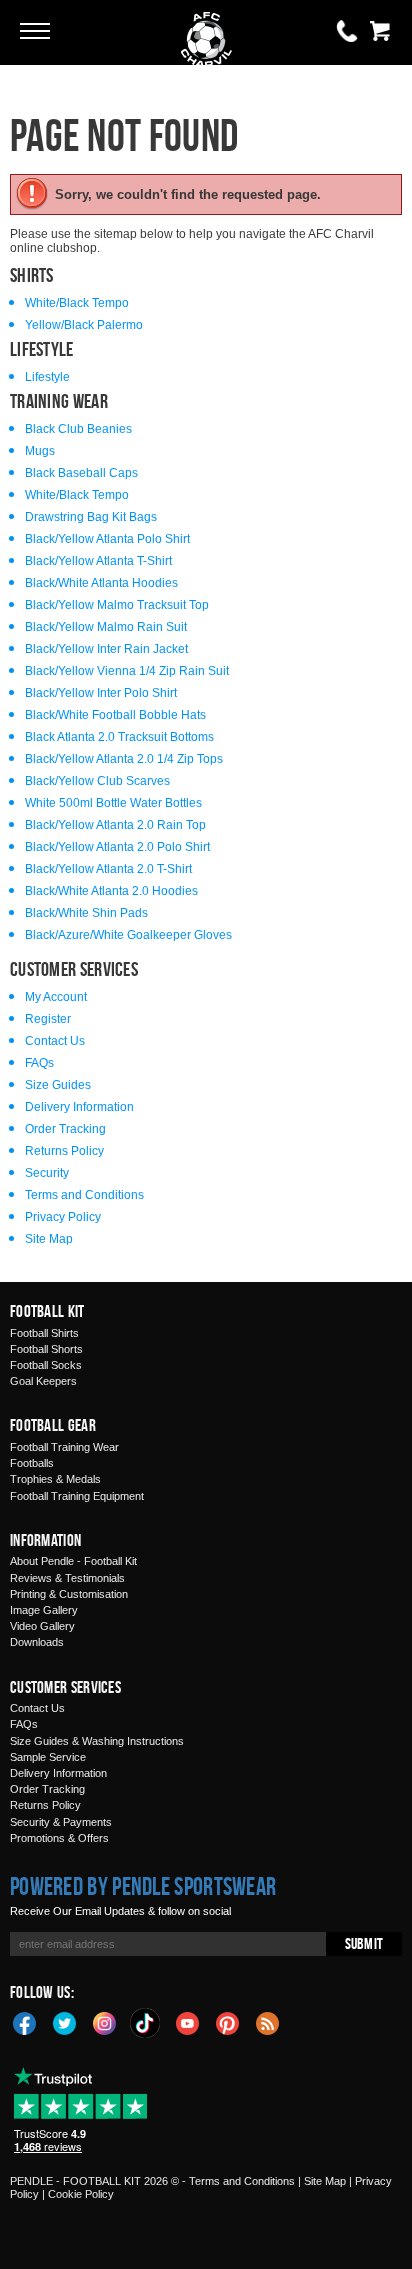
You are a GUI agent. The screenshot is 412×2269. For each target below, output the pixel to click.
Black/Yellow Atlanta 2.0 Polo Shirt (117, 847)
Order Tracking (65, 1129)
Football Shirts (44, 1333)
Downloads (37, 1642)
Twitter (65, 2022)
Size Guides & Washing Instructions (97, 1741)
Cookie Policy (81, 2194)
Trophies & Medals (55, 1479)
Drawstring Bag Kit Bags (91, 517)
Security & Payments (61, 1822)
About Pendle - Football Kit (73, 1561)
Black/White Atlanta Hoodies (101, 583)
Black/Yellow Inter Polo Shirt (101, 693)
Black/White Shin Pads (86, 913)
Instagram (105, 2022)
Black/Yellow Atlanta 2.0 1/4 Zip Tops (124, 759)
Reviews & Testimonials (67, 1578)
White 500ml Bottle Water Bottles (113, 803)
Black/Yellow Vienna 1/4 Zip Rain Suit (127, 671)
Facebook (25, 2022)
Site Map (49, 1239)
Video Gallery (42, 1626)
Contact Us (55, 1041)
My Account (56, 997)
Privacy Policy (63, 1217)
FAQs (39, 1063)
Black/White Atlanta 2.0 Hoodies (111, 891)
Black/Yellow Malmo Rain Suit (106, 627)
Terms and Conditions (84, 1195)
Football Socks (46, 1365)
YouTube (188, 2022)
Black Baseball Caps (81, 473)
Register (48, 1019)
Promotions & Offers (59, 1838)
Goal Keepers (43, 1381)
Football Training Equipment (77, 1496)
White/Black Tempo (77, 303)
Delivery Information (79, 1107)
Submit (364, 1943)
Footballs (32, 1463)
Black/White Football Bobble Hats (115, 715)
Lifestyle (47, 377)
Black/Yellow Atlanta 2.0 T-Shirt (108, 869)
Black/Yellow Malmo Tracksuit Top (117, 605)
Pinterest (228, 2022)
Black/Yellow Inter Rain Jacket (106, 649)
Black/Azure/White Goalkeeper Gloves (128, 935)
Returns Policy (64, 1151)
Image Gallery (44, 1610)
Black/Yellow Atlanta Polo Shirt (107, 539)
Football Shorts (46, 1349)
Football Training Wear (64, 1447)
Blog (268, 2022)
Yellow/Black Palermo (84, 325)
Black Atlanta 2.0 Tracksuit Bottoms (119, 737)
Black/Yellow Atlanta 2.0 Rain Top (115, 825)
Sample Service (48, 1757)
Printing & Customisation (69, 1594)
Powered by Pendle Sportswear (143, 1886)
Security (47, 1173)
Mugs (40, 451)
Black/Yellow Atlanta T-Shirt (98, 561)
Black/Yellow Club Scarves (97, 781)
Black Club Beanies (78, 429)
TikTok (146, 2023)
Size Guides (58, 1085)
